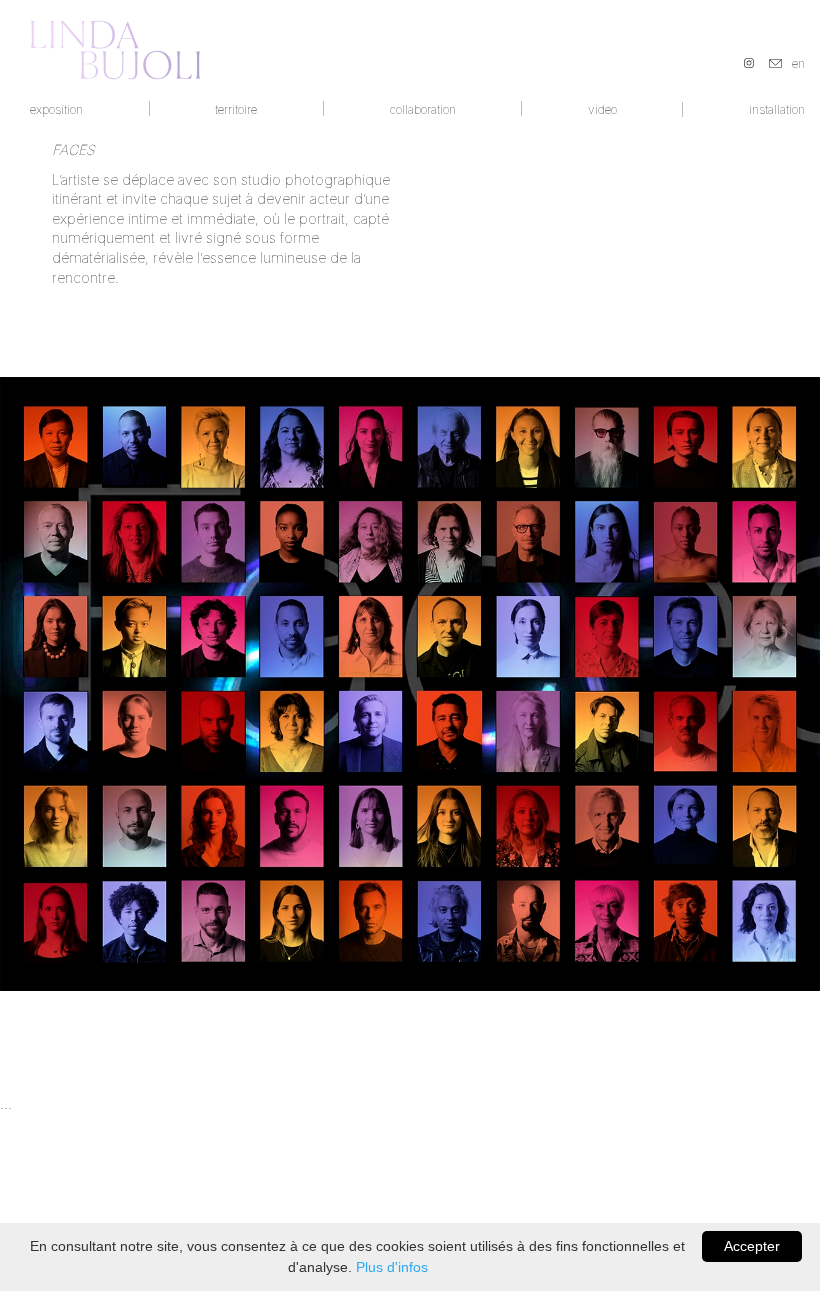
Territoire (236, 109)
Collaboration (423, 109)
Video (602, 109)
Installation (777, 109)
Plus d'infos (392, 1267)
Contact (775, 63)
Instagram (749, 63)
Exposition (56, 109)
